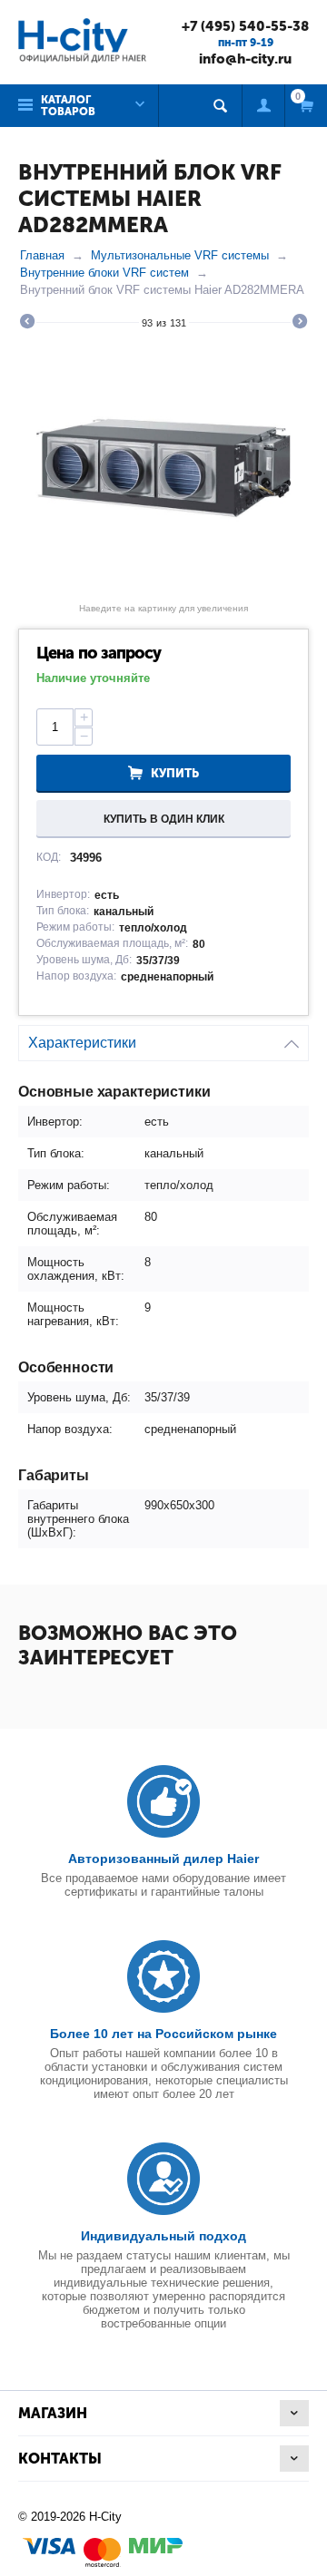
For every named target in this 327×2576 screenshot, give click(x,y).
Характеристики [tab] (82, 1043)
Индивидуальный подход (163, 2236)
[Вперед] (300, 324)
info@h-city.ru (245, 59)
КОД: (49, 857)
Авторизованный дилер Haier (163, 1859)
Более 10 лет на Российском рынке (163, 2034)
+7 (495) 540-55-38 (245, 26)
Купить (175, 773)
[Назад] (27, 324)
